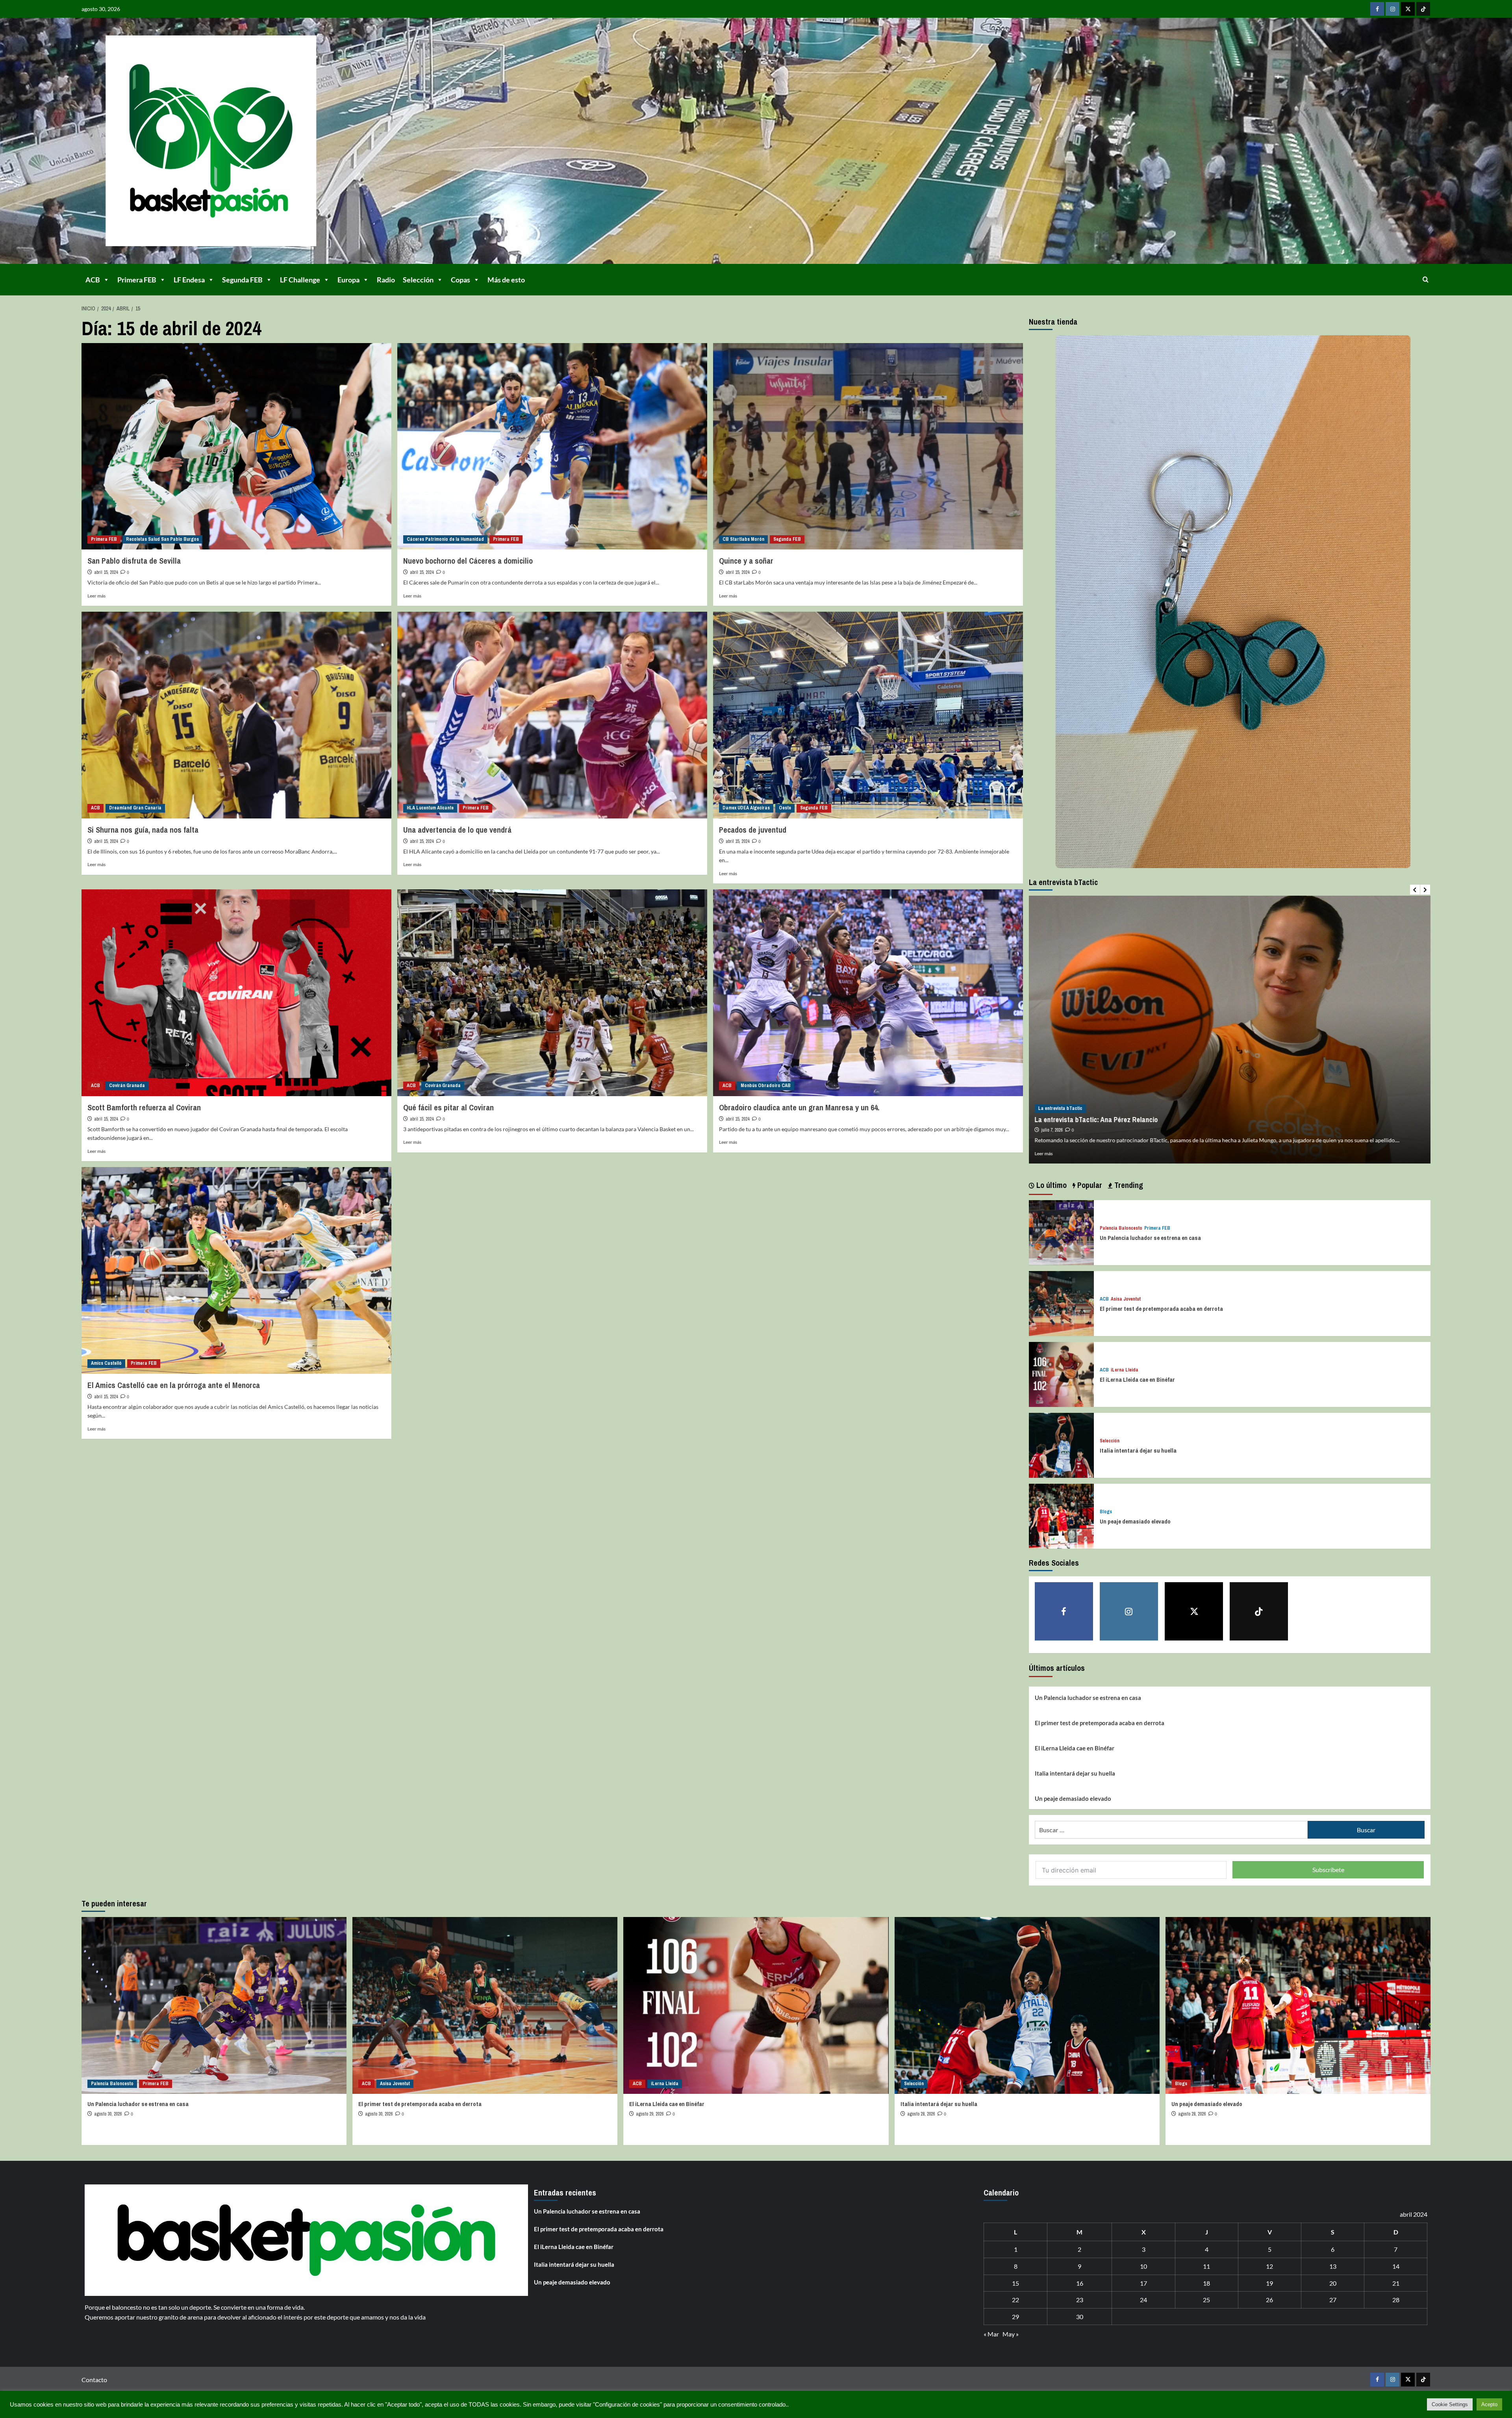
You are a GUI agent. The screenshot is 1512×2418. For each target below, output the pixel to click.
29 (1015, 2317)
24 (1143, 2300)
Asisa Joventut (1126, 1299)
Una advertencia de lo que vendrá (457, 830)
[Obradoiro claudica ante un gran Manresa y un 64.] (868, 993)
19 (1269, 2283)
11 (1206, 2266)
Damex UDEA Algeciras (746, 808)
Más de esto (506, 280)
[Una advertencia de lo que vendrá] (552, 715)
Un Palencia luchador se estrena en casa (1150, 1238)
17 (1143, 2283)
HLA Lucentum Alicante (430, 808)
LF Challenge (300, 280)
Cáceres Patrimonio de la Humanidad (445, 539)
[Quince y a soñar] (868, 446)
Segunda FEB (242, 280)
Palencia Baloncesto (1121, 1228)
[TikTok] (1423, 9)
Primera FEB (137, 280)
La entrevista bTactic (1060, 1108)
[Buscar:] (1171, 1830)
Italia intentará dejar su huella (1138, 1450)
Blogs (1106, 1512)
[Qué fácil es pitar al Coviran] (552, 993)
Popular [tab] (1089, 1185)
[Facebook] (1377, 9)
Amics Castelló (106, 1363)
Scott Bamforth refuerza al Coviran (144, 1107)
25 (1206, 2300)
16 (1080, 2283)
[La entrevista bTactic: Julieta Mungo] (1230, 1030)
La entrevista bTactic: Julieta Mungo (1088, 1120)
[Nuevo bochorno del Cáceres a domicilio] (552, 446)
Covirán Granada (127, 1086)
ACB (93, 280)
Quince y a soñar (746, 561)
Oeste (785, 808)
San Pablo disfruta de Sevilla (134, 561)
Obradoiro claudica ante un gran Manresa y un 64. (799, 1107)
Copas (460, 280)
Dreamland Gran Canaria (135, 808)
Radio (386, 280)
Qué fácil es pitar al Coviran (448, 1107)
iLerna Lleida (1125, 1370)
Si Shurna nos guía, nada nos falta (143, 830)
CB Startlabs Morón (743, 539)
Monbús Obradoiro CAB (766, 1086)
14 (1396, 2266)
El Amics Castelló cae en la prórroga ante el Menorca (174, 1385)
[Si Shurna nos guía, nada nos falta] (236, 715)
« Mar (991, 2334)
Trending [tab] (1128, 1185)
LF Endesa (189, 280)
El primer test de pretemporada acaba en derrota (1161, 1309)
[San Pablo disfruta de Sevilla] (236, 446)
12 (1269, 2266)
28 (1396, 2300)
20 (1333, 2283)
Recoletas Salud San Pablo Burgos (162, 539)
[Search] (1426, 279)
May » (1011, 2334)
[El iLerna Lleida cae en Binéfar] (1061, 1373)
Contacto (94, 2380)
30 (1080, 2317)
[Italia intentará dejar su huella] (1061, 1444)
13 (1333, 2266)
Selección (418, 280)
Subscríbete (1328, 1870)
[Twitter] (1408, 9)
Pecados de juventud (753, 830)
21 (1396, 2283)
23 (1080, 2300)
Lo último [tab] (1051, 1185)
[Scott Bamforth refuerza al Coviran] (236, 993)
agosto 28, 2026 (921, 2114)
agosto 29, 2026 (650, 2114)
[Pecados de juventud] (868, 715)
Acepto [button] (1489, 2404)
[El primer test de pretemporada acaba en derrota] (1061, 1302)
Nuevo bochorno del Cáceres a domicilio (468, 561)
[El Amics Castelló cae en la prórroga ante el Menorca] (236, 1270)
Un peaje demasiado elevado (1135, 1521)
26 (1269, 2300)
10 (1143, 2266)
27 (1333, 2300)
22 (1015, 2300)
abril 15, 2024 (106, 572)
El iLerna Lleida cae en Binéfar (1137, 1380)
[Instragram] (1392, 9)
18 (1206, 2283)
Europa (348, 280)
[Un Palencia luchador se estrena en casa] (1061, 1231)
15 (1015, 2283)
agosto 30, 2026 (108, 2114)
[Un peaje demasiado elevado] (1061, 1515)
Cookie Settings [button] (1450, 2404)
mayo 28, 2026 (1054, 1130)
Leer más (96, 596)
